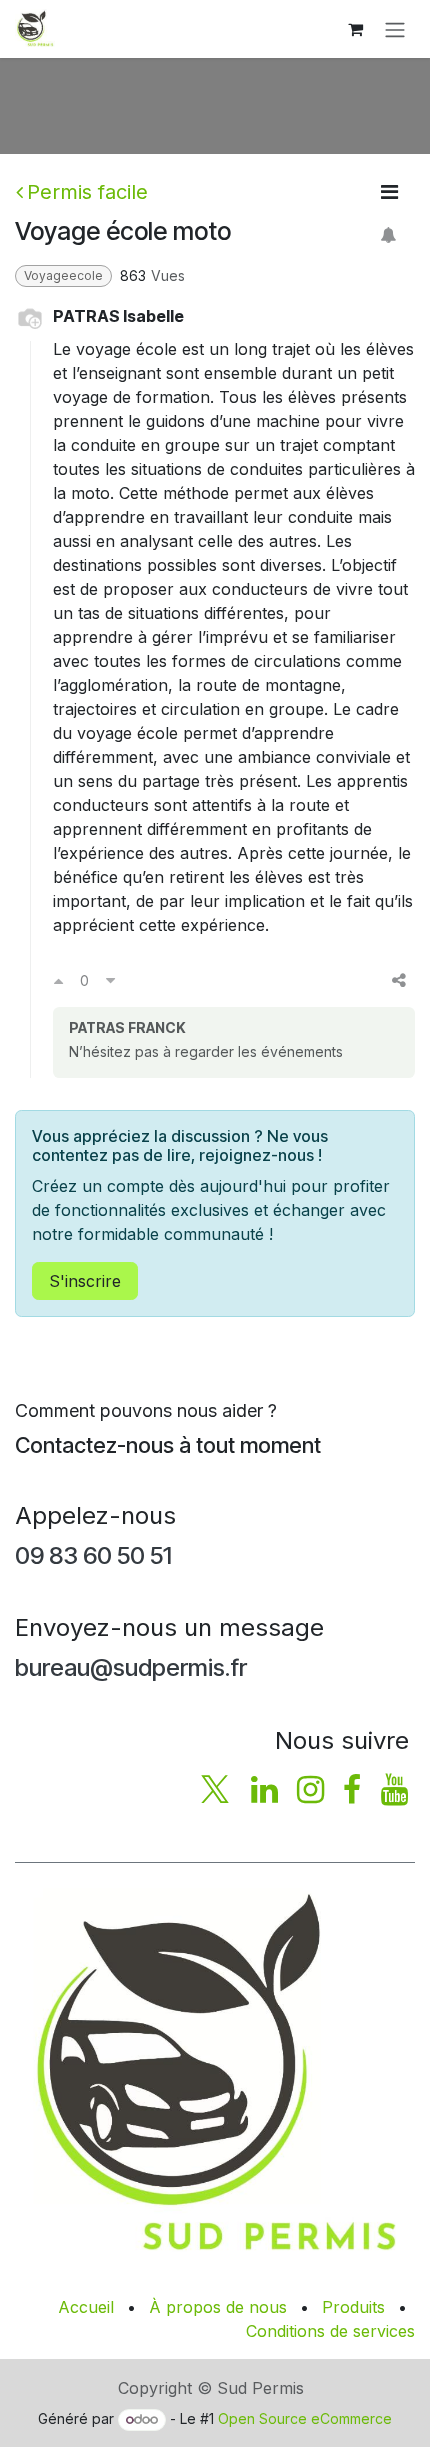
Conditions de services (330, 2331)
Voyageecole (63, 275)
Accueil (86, 2307)
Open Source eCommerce (305, 2418)
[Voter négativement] (110, 980)
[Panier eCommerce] (355, 29)
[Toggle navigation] (395, 29)
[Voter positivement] (58, 980)
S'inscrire (85, 1281)
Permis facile (87, 192)
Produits (353, 2307)
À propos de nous (218, 2307)
